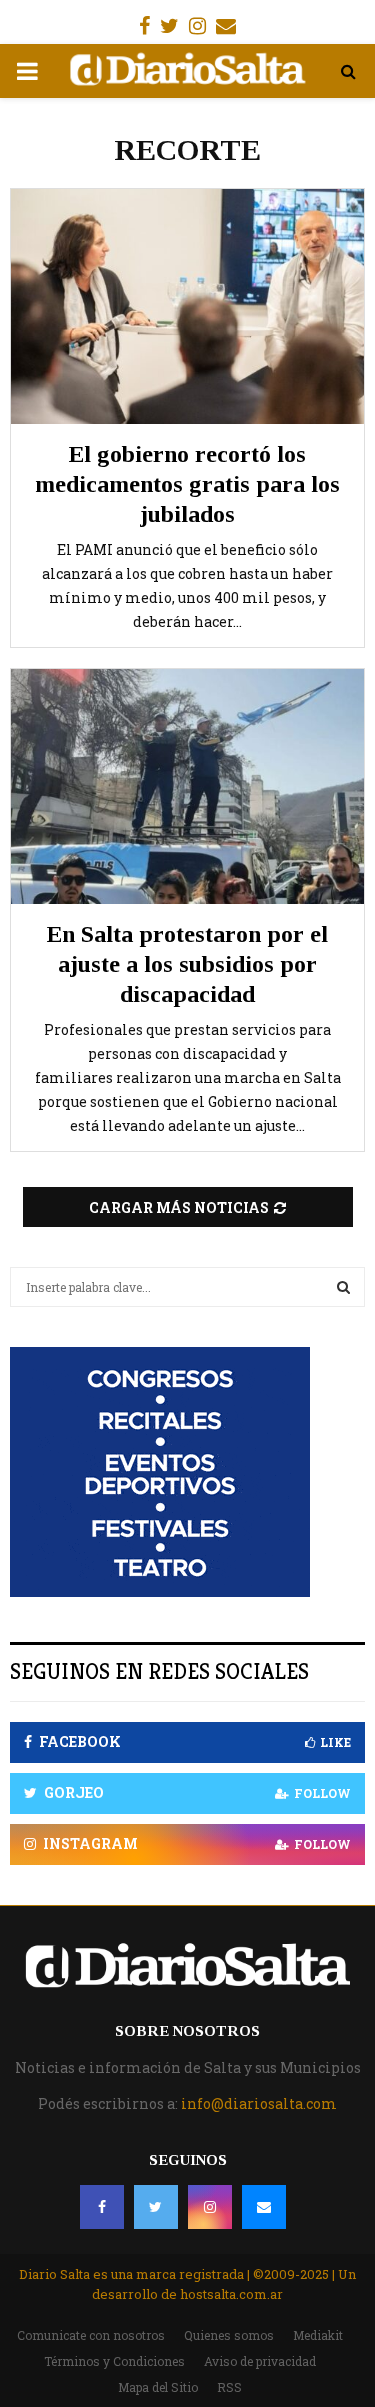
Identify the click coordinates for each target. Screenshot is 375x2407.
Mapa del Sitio (158, 2387)
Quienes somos (229, 2335)
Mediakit (318, 2335)
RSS (229, 2387)
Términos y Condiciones (114, 2361)
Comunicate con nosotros (91, 2335)
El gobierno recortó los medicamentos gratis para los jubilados (187, 484)
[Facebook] (102, 2207)
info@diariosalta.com (259, 2103)
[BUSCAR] (343, 1287)
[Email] (264, 2207)
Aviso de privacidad (260, 2361)
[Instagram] (210, 2207)
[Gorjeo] (156, 2207)
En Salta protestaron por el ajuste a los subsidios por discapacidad (187, 964)
